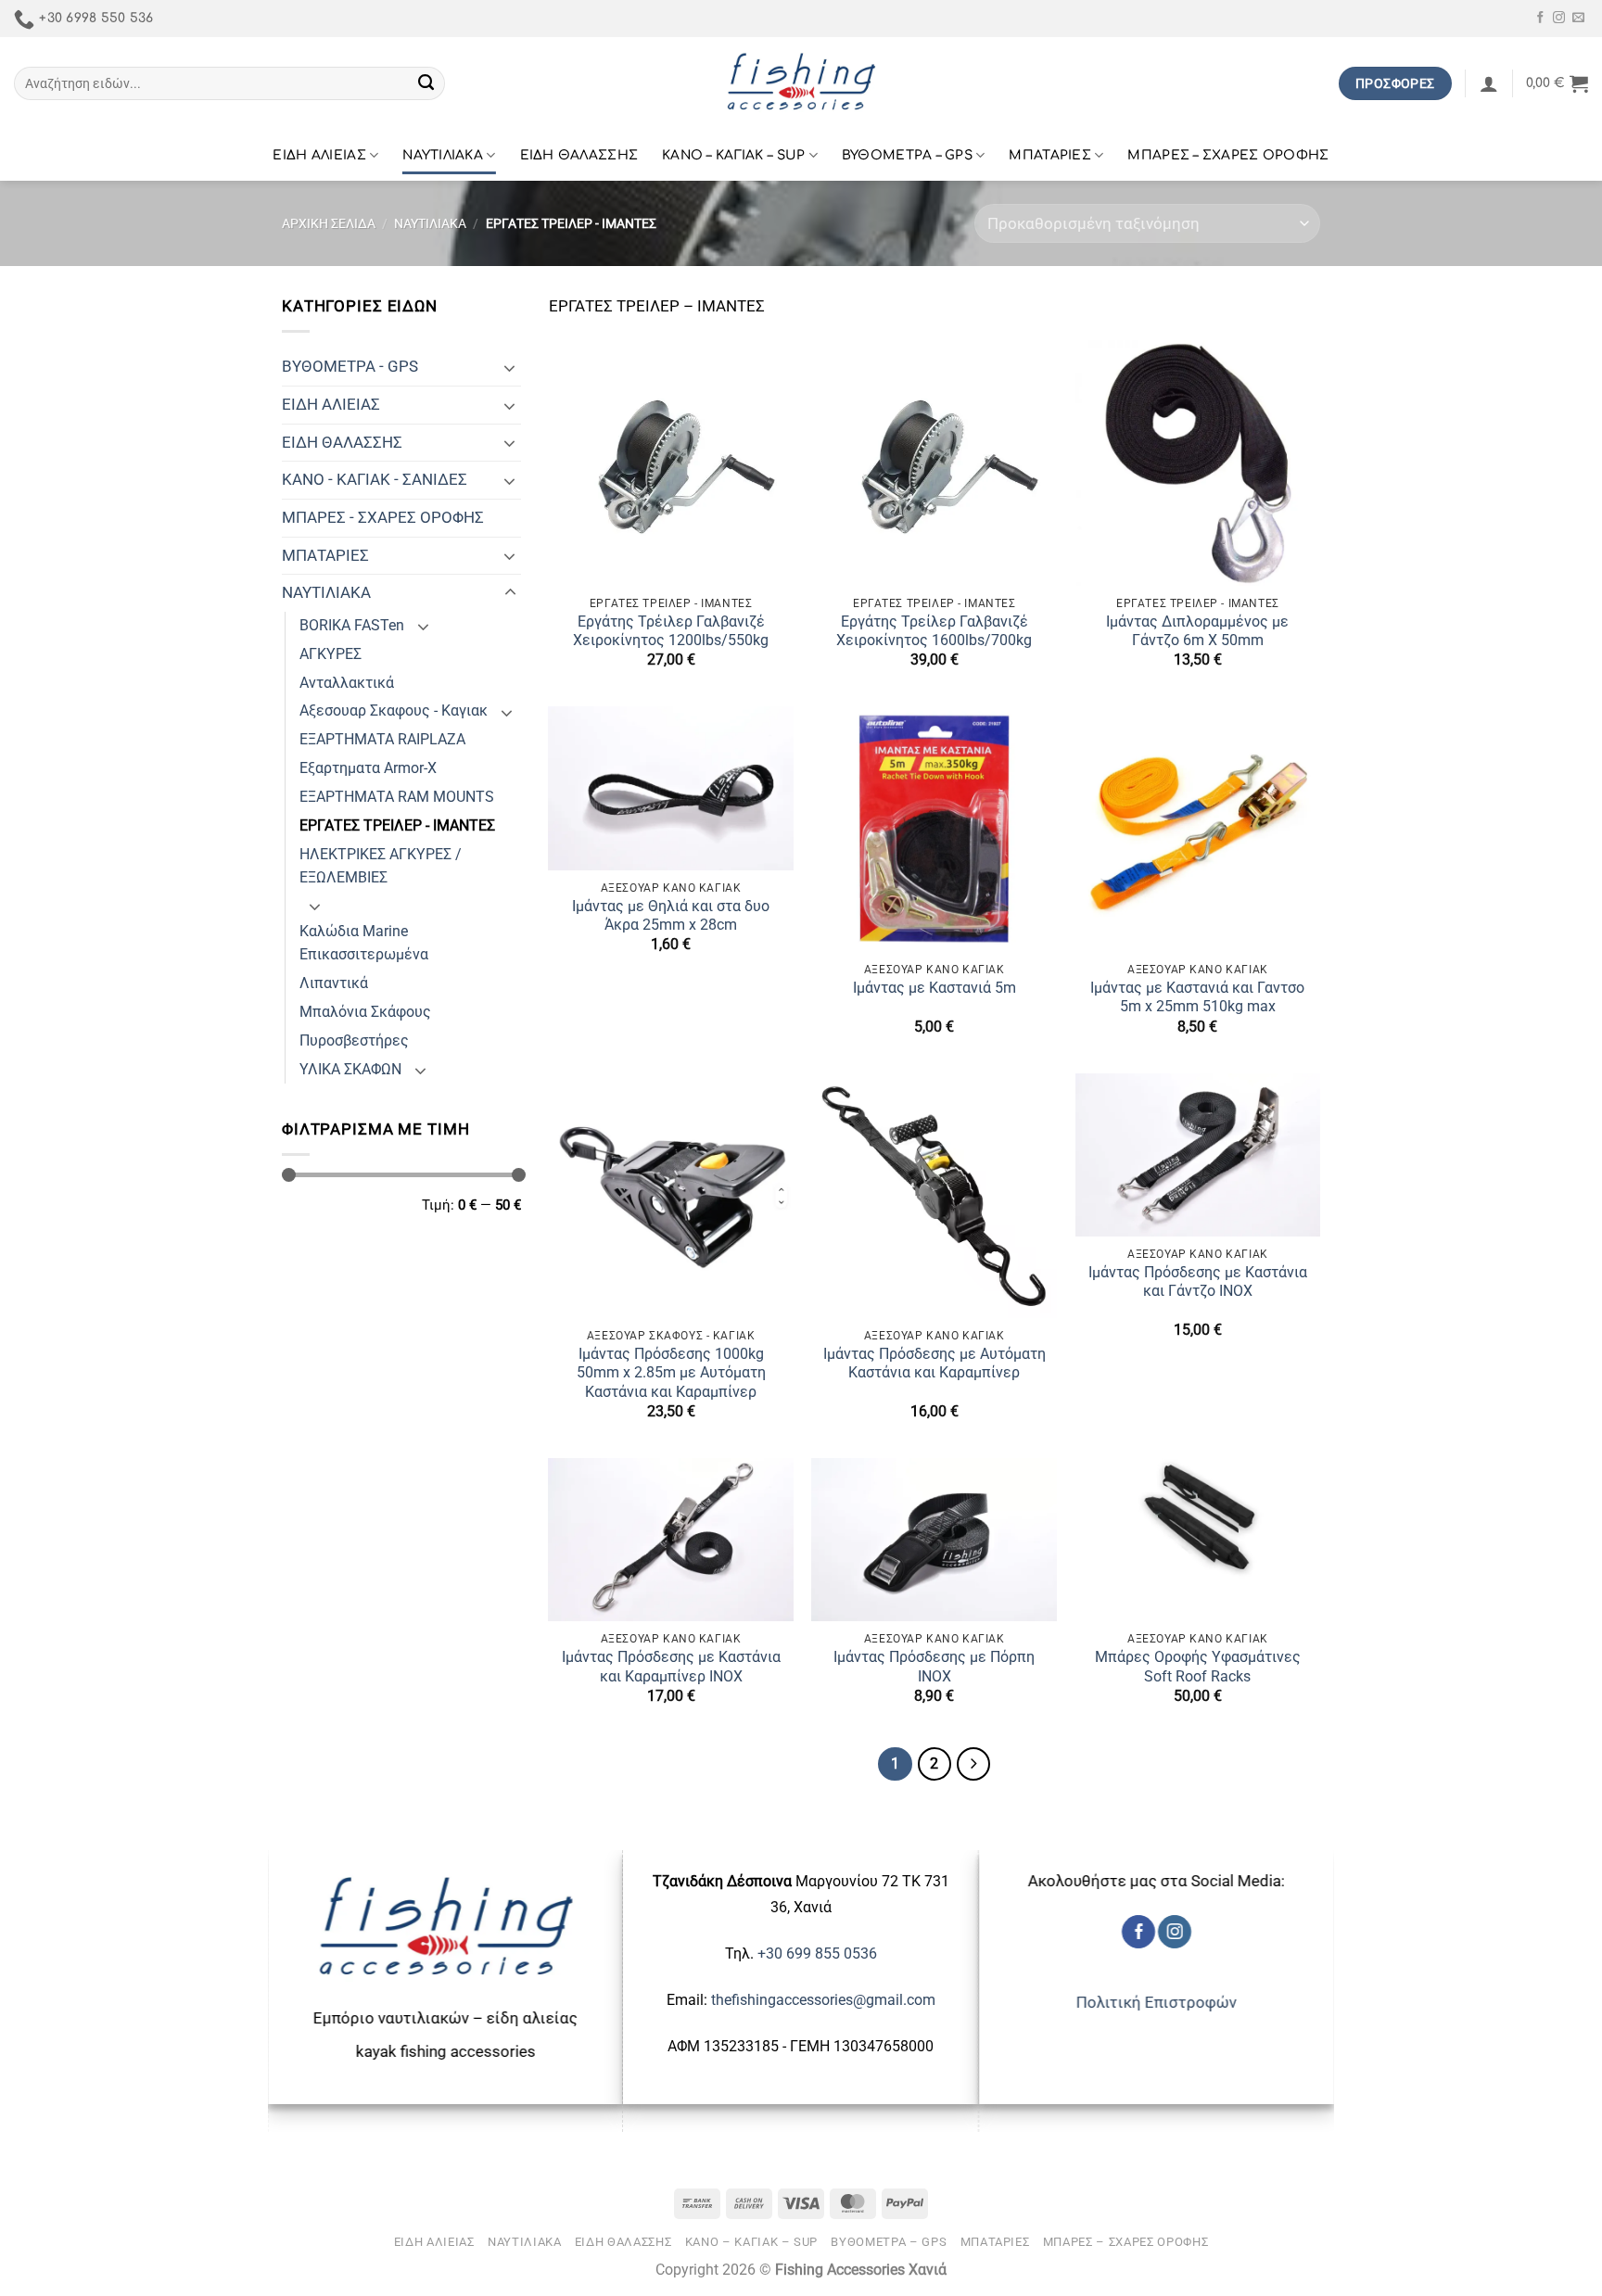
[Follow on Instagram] (1559, 18)
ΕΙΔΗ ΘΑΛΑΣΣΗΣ (579, 155)
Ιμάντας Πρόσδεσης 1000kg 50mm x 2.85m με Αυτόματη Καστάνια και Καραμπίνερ (671, 1373)
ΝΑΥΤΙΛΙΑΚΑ (443, 155)
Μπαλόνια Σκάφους (365, 1012)
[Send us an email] (1578, 18)
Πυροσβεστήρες (354, 1041)
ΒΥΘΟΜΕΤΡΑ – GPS (907, 155)
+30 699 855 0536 (817, 1954)
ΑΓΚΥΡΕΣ (331, 654)
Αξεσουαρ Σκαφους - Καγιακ (394, 711)
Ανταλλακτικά (347, 683)
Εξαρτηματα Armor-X (368, 768)
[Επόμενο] (973, 1764)
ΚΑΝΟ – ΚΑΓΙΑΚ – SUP (733, 155)
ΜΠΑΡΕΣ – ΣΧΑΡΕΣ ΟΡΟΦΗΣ (1228, 155)
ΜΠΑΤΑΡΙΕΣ (1050, 155)
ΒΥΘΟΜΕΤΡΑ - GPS (350, 366)
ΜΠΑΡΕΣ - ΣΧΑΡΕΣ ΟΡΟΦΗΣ (383, 517)
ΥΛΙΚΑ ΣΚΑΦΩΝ (350, 1070)
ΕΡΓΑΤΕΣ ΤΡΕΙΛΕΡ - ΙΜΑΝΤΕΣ (397, 826)
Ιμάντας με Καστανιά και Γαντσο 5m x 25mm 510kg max (1197, 997)
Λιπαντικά (334, 983)
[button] (1489, 83)
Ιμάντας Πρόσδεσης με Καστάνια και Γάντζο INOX (1198, 1282)
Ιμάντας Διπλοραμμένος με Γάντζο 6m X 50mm (1197, 631)
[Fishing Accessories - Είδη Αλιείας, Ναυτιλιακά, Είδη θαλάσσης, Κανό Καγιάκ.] (801, 83)
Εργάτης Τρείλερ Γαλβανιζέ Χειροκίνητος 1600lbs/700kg (934, 631)
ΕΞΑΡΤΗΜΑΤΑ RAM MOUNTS (397, 797)
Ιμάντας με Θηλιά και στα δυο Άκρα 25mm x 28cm (671, 916)
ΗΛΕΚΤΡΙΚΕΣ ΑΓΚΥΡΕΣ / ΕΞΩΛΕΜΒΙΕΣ (381, 866)
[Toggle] (510, 367)
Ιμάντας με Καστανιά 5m (934, 988)
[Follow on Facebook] (1540, 18)
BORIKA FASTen (352, 626)
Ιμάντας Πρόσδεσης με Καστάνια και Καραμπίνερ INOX (671, 1667)
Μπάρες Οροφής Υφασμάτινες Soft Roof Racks (1198, 1667)
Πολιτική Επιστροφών (1157, 2002)
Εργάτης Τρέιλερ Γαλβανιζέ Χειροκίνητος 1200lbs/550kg (671, 631)
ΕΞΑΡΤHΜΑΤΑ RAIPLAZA (382, 740)
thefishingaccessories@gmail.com (821, 2000)
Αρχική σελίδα (329, 223)
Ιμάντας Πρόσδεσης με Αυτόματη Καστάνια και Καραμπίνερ (934, 1364)
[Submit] (427, 83)
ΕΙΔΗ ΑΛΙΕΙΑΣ (319, 155)
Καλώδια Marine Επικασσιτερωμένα (364, 943)
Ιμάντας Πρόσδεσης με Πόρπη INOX (934, 1667)
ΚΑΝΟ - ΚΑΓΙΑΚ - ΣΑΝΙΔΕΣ (375, 479)
